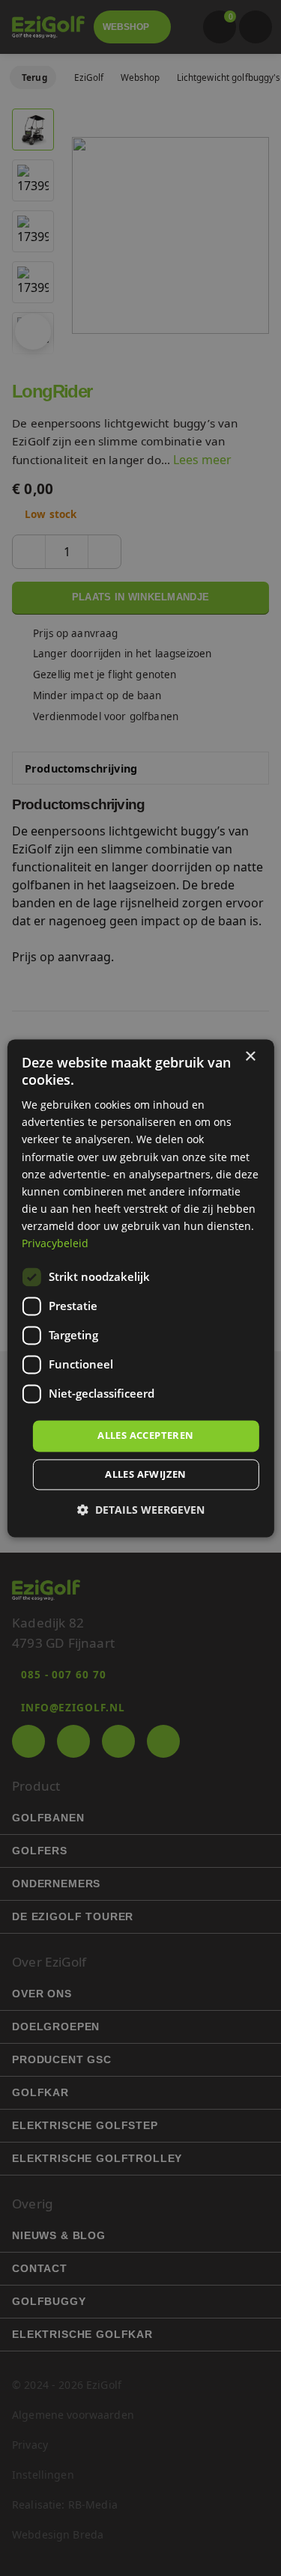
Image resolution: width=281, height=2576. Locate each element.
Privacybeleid (55, 1243)
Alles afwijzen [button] (146, 1474)
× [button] (250, 1057)
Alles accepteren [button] (145, 1436)
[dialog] (140, 1288)
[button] (141, 1510)
